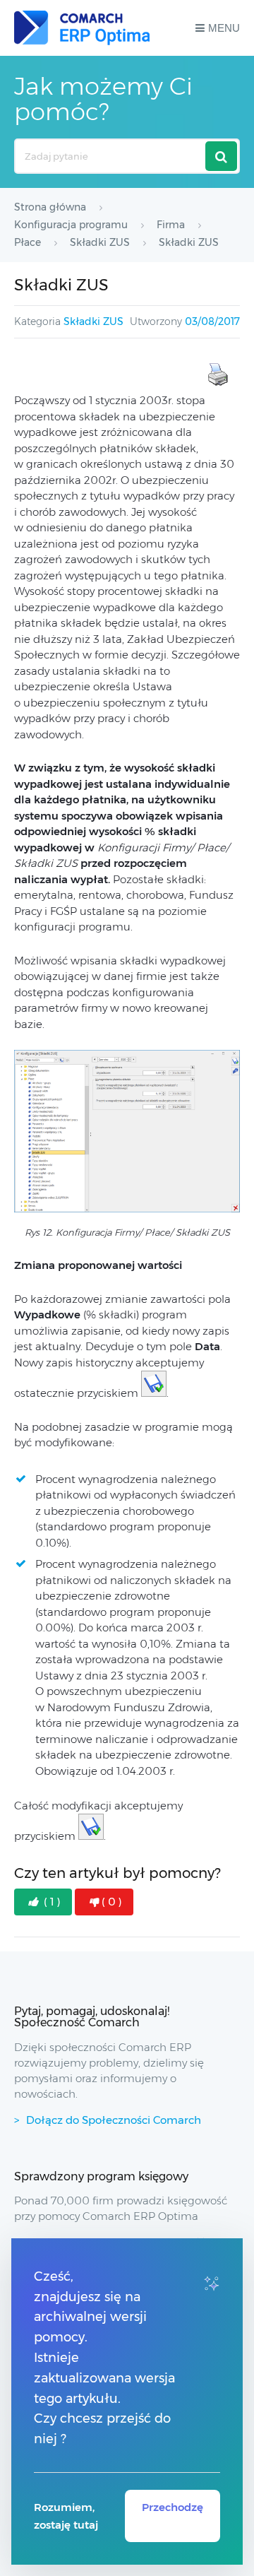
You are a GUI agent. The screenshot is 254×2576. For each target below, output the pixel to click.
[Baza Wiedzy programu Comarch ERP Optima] (82, 28)
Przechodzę (173, 2507)
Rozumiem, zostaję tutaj (66, 2516)
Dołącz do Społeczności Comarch (114, 2120)
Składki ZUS (93, 321)
